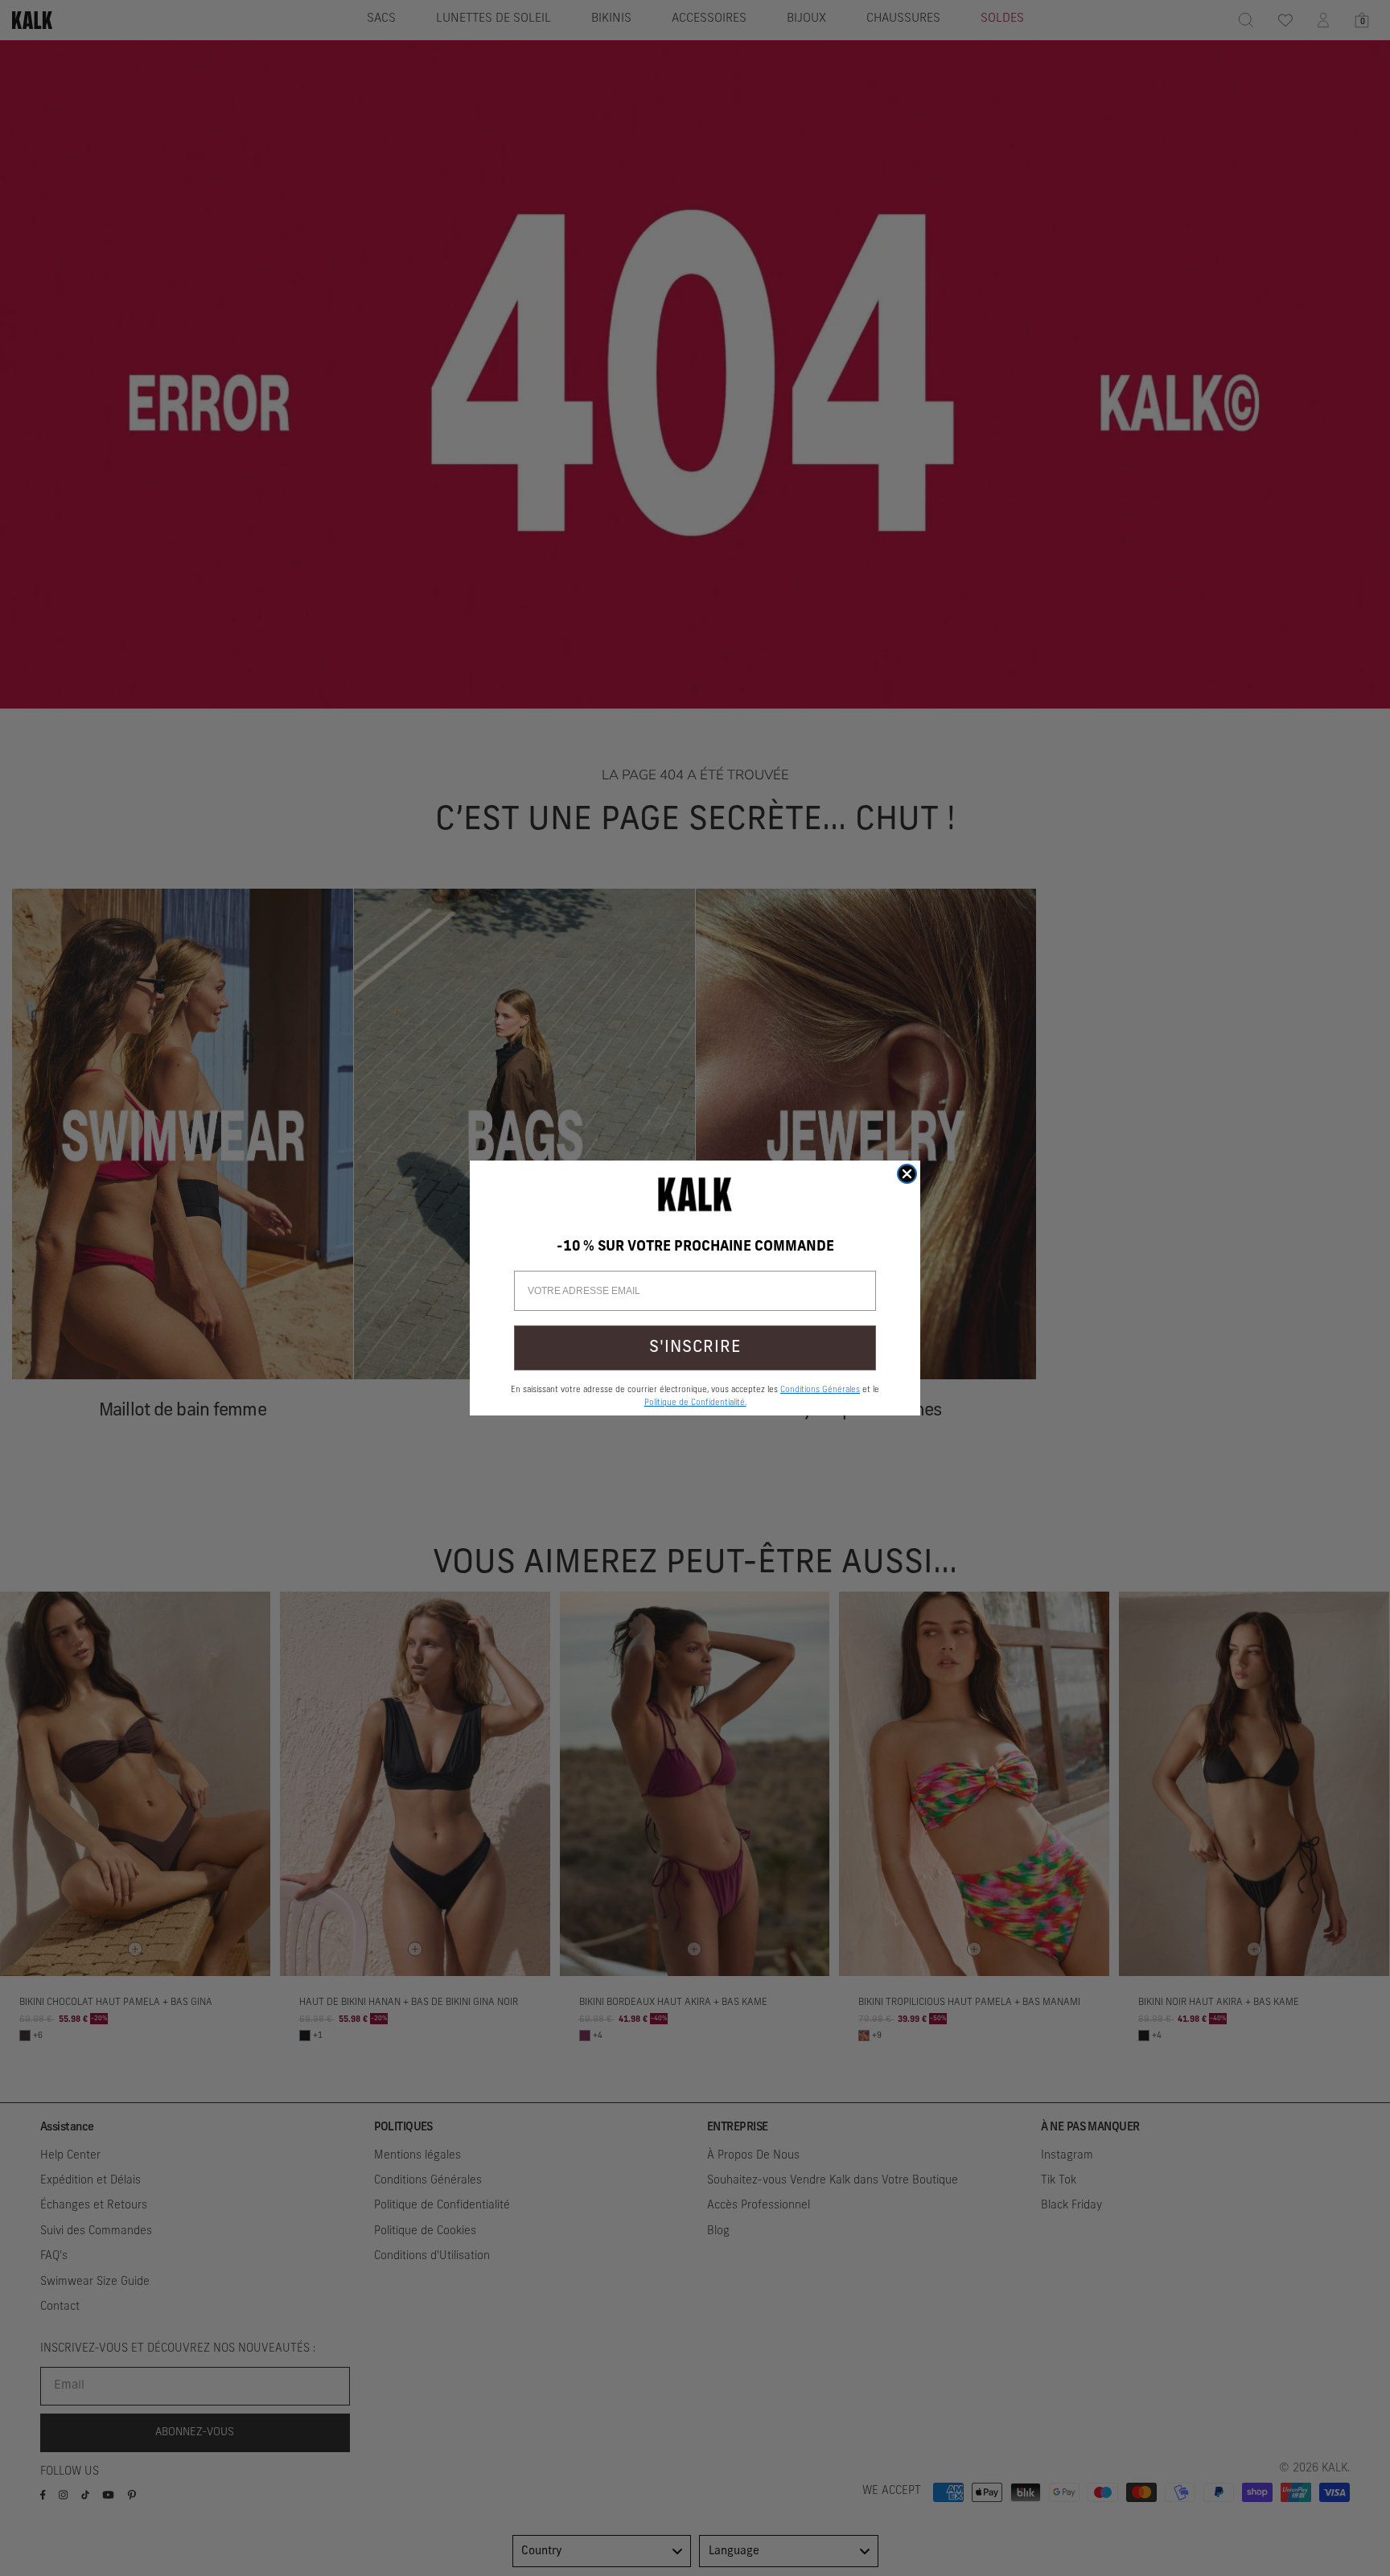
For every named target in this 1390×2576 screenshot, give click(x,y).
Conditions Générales (820, 1390)
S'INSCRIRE (695, 1348)
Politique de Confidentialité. (695, 1403)
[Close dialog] (907, 1174)
